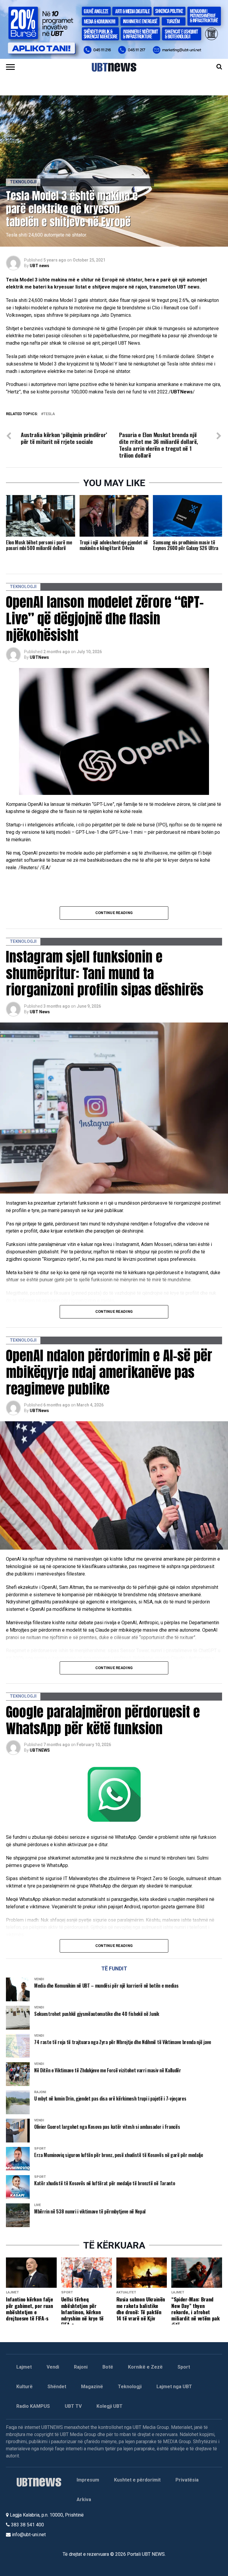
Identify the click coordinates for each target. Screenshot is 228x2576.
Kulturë (24, 2387)
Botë (108, 2367)
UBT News (40, 1012)
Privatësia (187, 2480)
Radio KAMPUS (33, 2406)
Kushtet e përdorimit (137, 2480)
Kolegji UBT (110, 2406)
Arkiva (84, 2499)
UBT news (39, 266)
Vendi (53, 2367)
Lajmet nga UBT (174, 2387)
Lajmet (24, 2367)
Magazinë (92, 2387)
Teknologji (130, 2387)
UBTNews (39, 657)
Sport (184, 2367)
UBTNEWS (40, 1750)
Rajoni (81, 2367)
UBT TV (73, 2406)
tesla (49, 414)
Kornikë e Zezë (145, 2367)
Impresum (88, 2480)
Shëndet (57, 2387)
